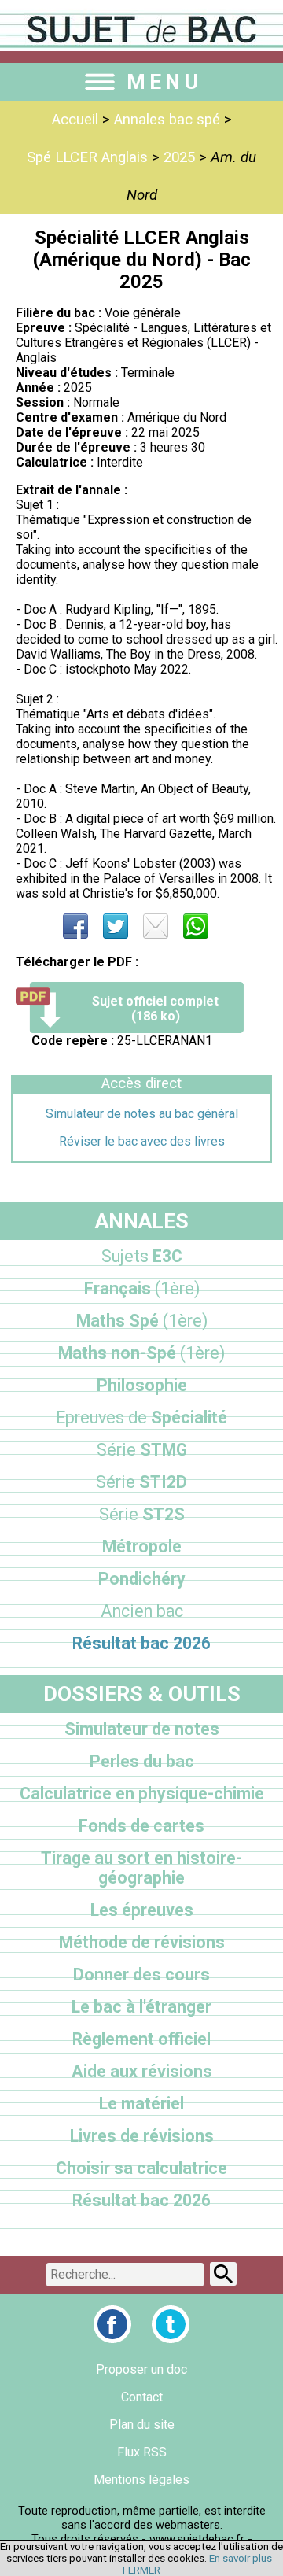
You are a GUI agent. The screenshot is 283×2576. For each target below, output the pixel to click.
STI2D (141, 1482)
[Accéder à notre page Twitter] (171, 2324)
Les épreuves (142, 1910)
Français (142, 1288)
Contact (142, 2397)
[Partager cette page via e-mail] (156, 926)
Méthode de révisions (142, 1942)
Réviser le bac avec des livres (142, 1141)
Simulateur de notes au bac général (142, 1114)
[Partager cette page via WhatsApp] (196, 926)
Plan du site (142, 2425)
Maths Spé (142, 1321)
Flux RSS (142, 2452)
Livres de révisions (142, 2136)
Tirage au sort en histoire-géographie (141, 1868)
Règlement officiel (141, 2039)
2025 (179, 157)
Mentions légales (141, 2480)
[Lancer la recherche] (223, 2274)
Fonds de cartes (141, 1826)
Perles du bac (142, 1761)
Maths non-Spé (141, 1353)
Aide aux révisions (142, 2071)
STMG (142, 1450)
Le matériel (141, 2104)
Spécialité (141, 1417)
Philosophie (142, 1385)
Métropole (142, 1546)
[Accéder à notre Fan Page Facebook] (112, 2324)
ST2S (142, 1514)
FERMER (141, 2570)
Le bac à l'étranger (141, 2007)
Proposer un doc (141, 2369)
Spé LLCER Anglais (87, 157)
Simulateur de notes (142, 1729)
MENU (164, 82)
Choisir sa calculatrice (141, 2168)
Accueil (75, 120)
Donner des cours (141, 1974)
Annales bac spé (167, 120)
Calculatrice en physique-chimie (142, 1794)
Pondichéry (142, 1579)
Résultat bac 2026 (141, 1643)
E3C (142, 1256)
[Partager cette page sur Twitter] (116, 926)
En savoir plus (241, 2558)
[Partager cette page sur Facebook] (75, 926)
